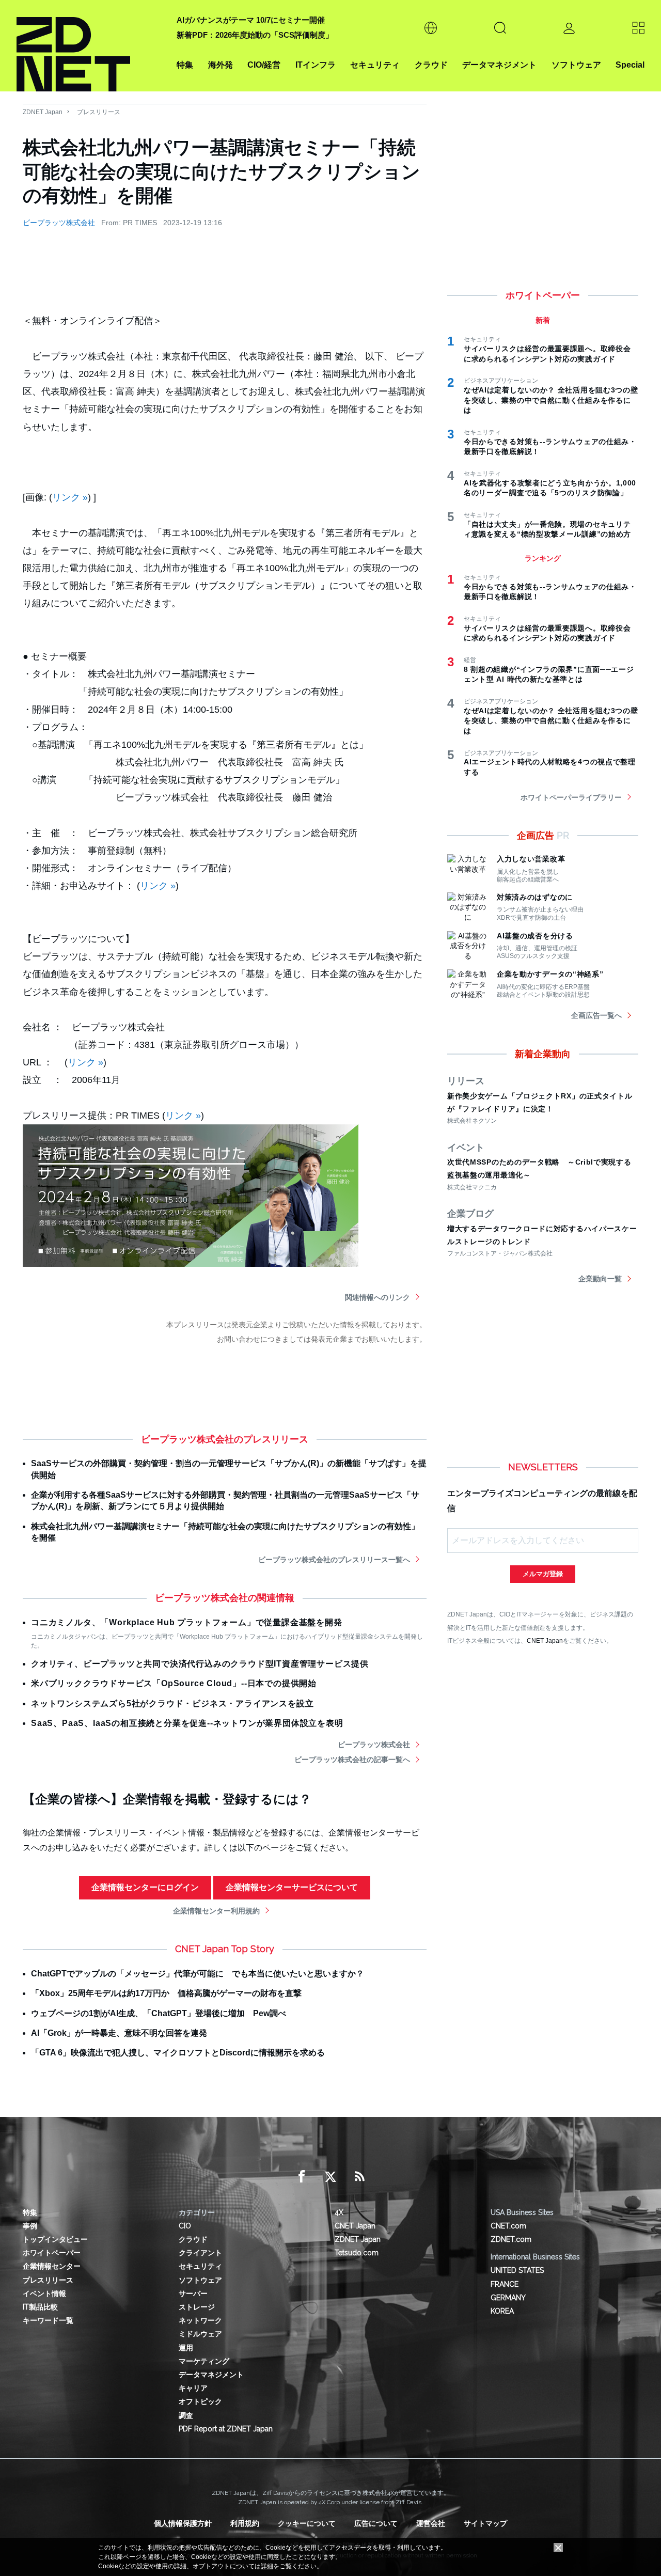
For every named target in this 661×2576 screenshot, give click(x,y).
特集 (185, 65)
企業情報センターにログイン (145, 1887)
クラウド (431, 65)
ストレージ (197, 2307)
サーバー (193, 2294)
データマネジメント (499, 65)
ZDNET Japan (43, 112)
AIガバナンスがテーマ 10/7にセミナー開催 (251, 20)
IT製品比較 (40, 2307)
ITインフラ (316, 65)
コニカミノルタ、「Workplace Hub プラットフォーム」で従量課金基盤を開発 (187, 1622)
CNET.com (508, 2226)
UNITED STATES (517, 2270)
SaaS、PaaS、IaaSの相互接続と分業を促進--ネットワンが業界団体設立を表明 (187, 1723)
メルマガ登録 (543, 1574)
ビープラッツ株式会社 (59, 223)
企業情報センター (52, 2266)
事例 (30, 2226)
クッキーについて (307, 2523)
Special (630, 65)
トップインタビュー (55, 2239)
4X (339, 2212)
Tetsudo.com (357, 2253)
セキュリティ (375, 65)
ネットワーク (200, 2320)
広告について (376, 2523)
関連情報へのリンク (377, 1297)
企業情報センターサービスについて (292, 1887)
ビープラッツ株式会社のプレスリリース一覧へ (334, 1560)
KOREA (502, 2311)
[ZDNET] (90, 46)
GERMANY (508, 2298)
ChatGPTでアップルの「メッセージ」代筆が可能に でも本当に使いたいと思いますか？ (198, 1974)
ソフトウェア (576, 65)
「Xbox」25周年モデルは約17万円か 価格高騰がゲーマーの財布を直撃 (166, 1993)
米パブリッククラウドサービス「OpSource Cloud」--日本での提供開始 (174, 1683)
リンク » (70, 497)
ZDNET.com (511, 2239)
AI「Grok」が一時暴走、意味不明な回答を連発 (119, 2033)
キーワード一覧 (48, 2320)
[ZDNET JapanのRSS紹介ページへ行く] (359, 2177)
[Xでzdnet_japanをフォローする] (330, 2177)
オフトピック (200, 2401)
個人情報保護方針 (183, 2523)
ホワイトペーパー (52, 2253)
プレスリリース (99, 112)
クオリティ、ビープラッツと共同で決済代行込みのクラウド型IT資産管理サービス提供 (200, 1664)
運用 (186, 2348)
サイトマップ (485, 2523)
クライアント (200, 2253)
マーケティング (204, 2361)
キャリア (193, 2388)
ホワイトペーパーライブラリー (571, 797)
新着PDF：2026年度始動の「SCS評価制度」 (255, 35)
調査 (186, 2415)
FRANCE (505, 2284)
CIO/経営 (264, 65)
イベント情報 (44, 2294)
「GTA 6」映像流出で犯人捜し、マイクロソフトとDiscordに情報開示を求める (178, 2053)
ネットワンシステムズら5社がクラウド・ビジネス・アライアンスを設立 (172, 1703)
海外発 (221, 65)
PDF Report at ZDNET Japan (226, 2429)
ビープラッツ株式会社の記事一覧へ (352, 1760)
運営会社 (431, 2523)
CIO (185, 2226)
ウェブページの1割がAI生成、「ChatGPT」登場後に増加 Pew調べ (159, 2013)
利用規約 (245, 2523)
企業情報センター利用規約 (216, 1911)
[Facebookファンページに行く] (302, 2177)
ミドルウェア (200, 2334)
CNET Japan (545, 1640)
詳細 (267, 2566)
